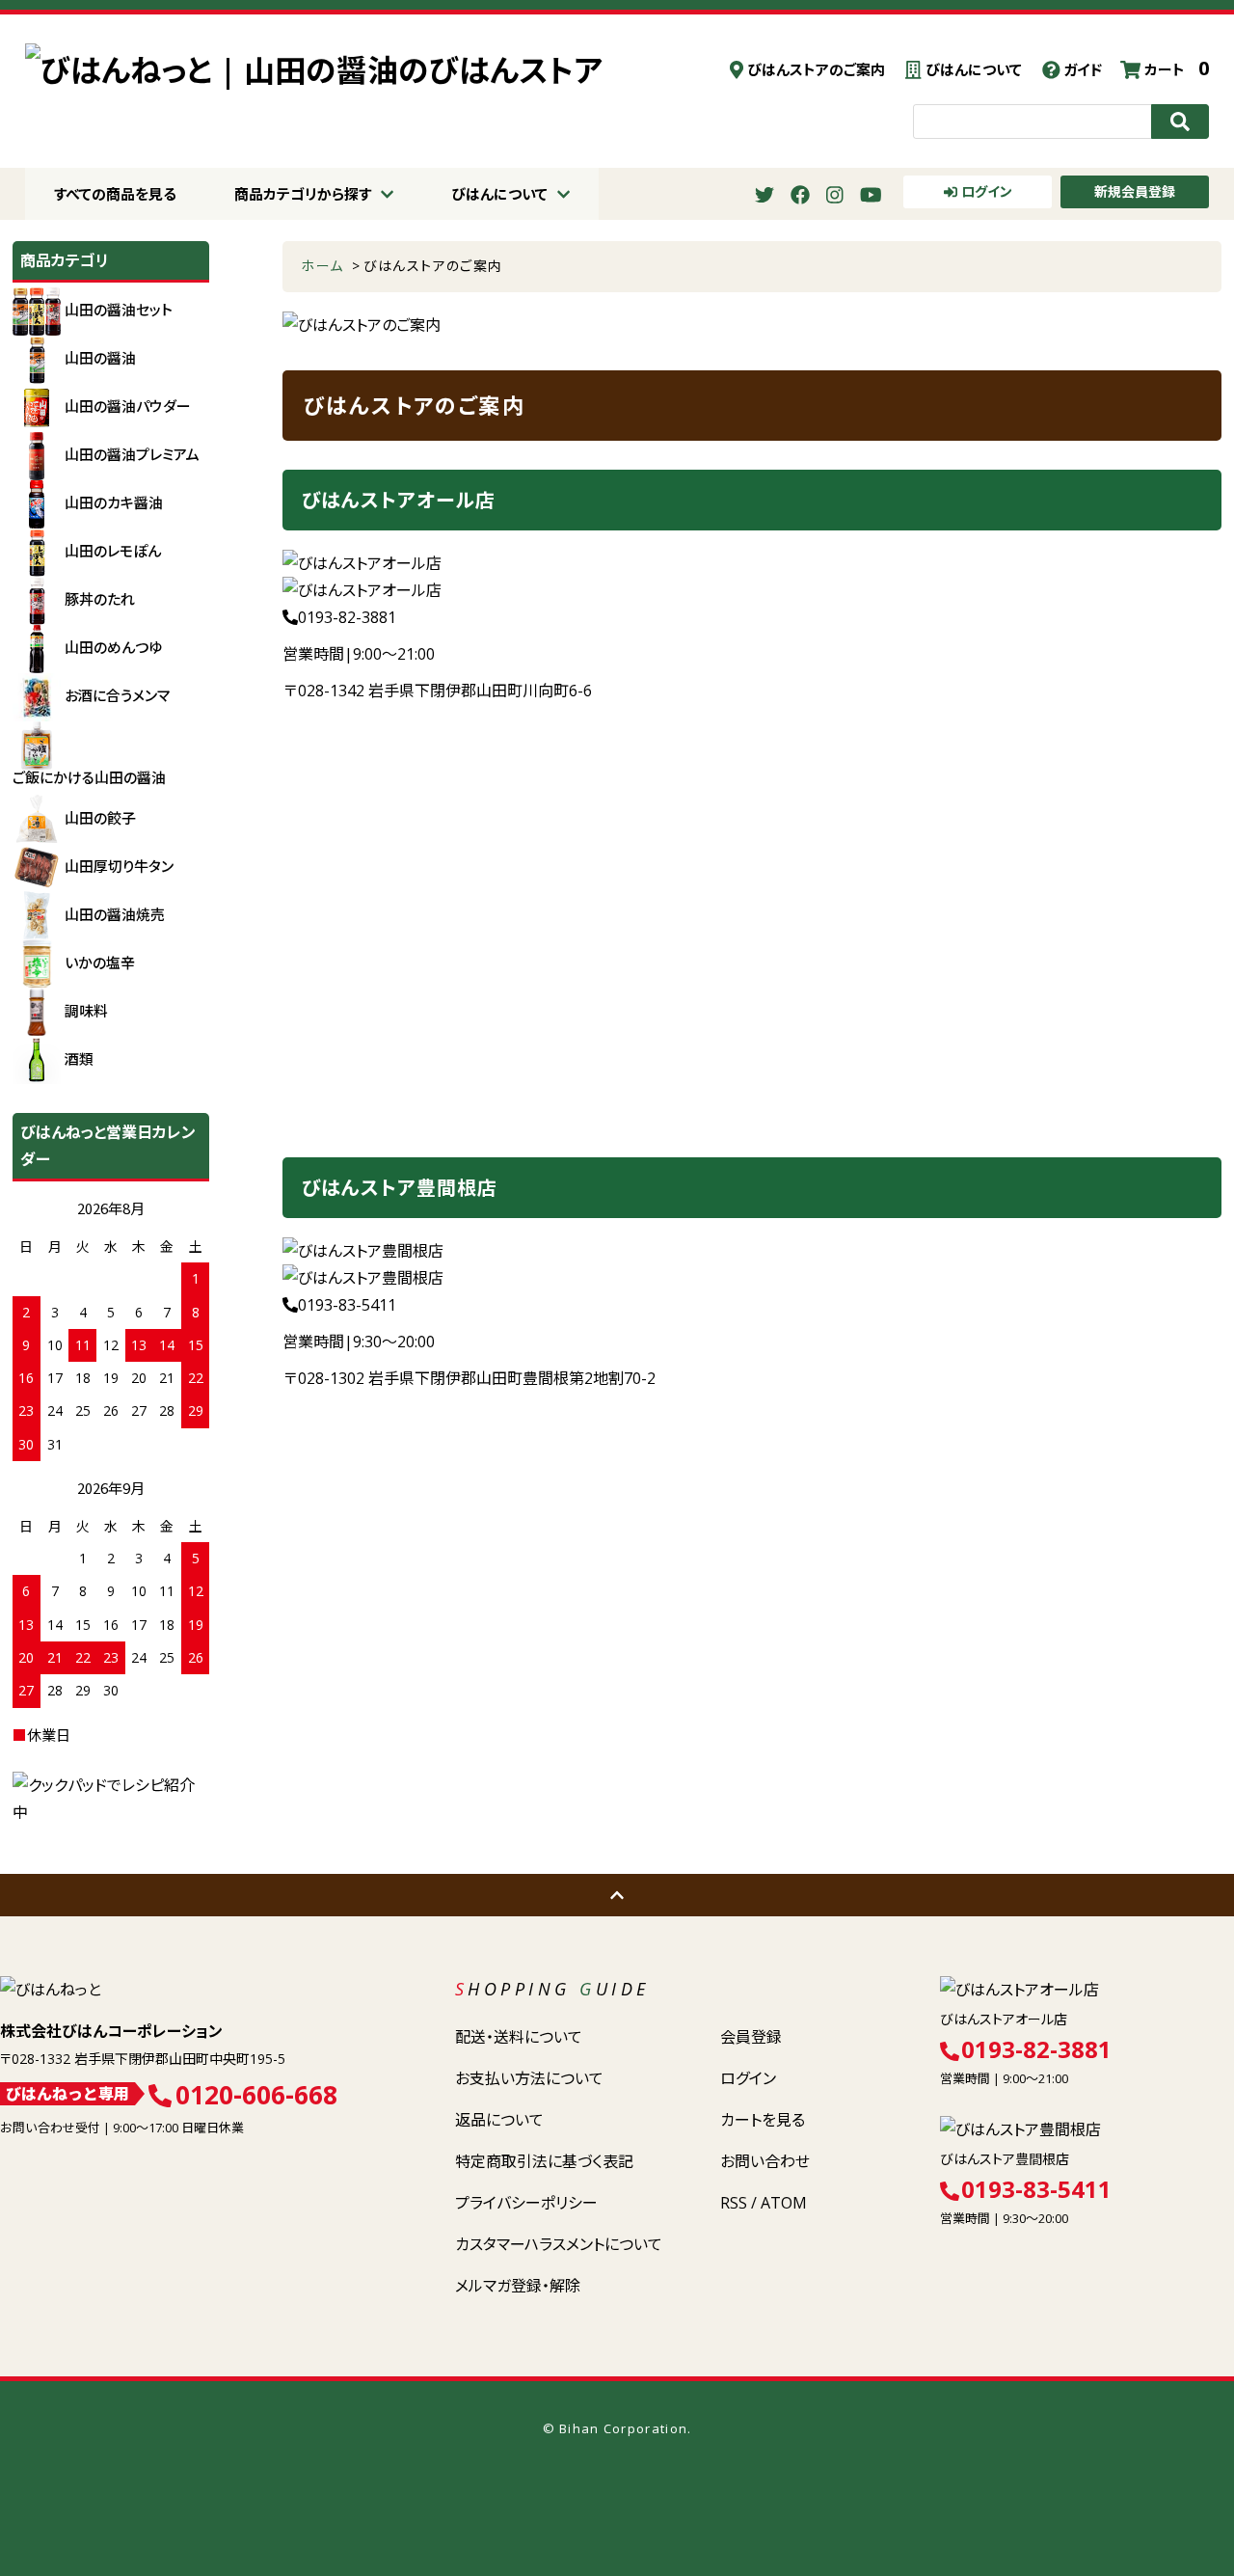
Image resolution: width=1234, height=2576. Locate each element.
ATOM (784, 2203)
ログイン (985, 191)
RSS (734, 2203)
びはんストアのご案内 (814, 69)
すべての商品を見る (115, 194)
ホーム (322, 266)
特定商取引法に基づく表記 (544, 2161)
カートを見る (763, 2120)
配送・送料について (519, 2037)
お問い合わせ (765, 2161)
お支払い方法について (529, 2078)
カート (1175, 69)
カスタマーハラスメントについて (559, 2244)
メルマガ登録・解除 (518, 2286)
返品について (499, 2120)
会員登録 (751, 2037)
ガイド (1081, 69)
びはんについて (971, 69)
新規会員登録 (1135, 191)
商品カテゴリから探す (303, 194)
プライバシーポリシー (526, 2203)
